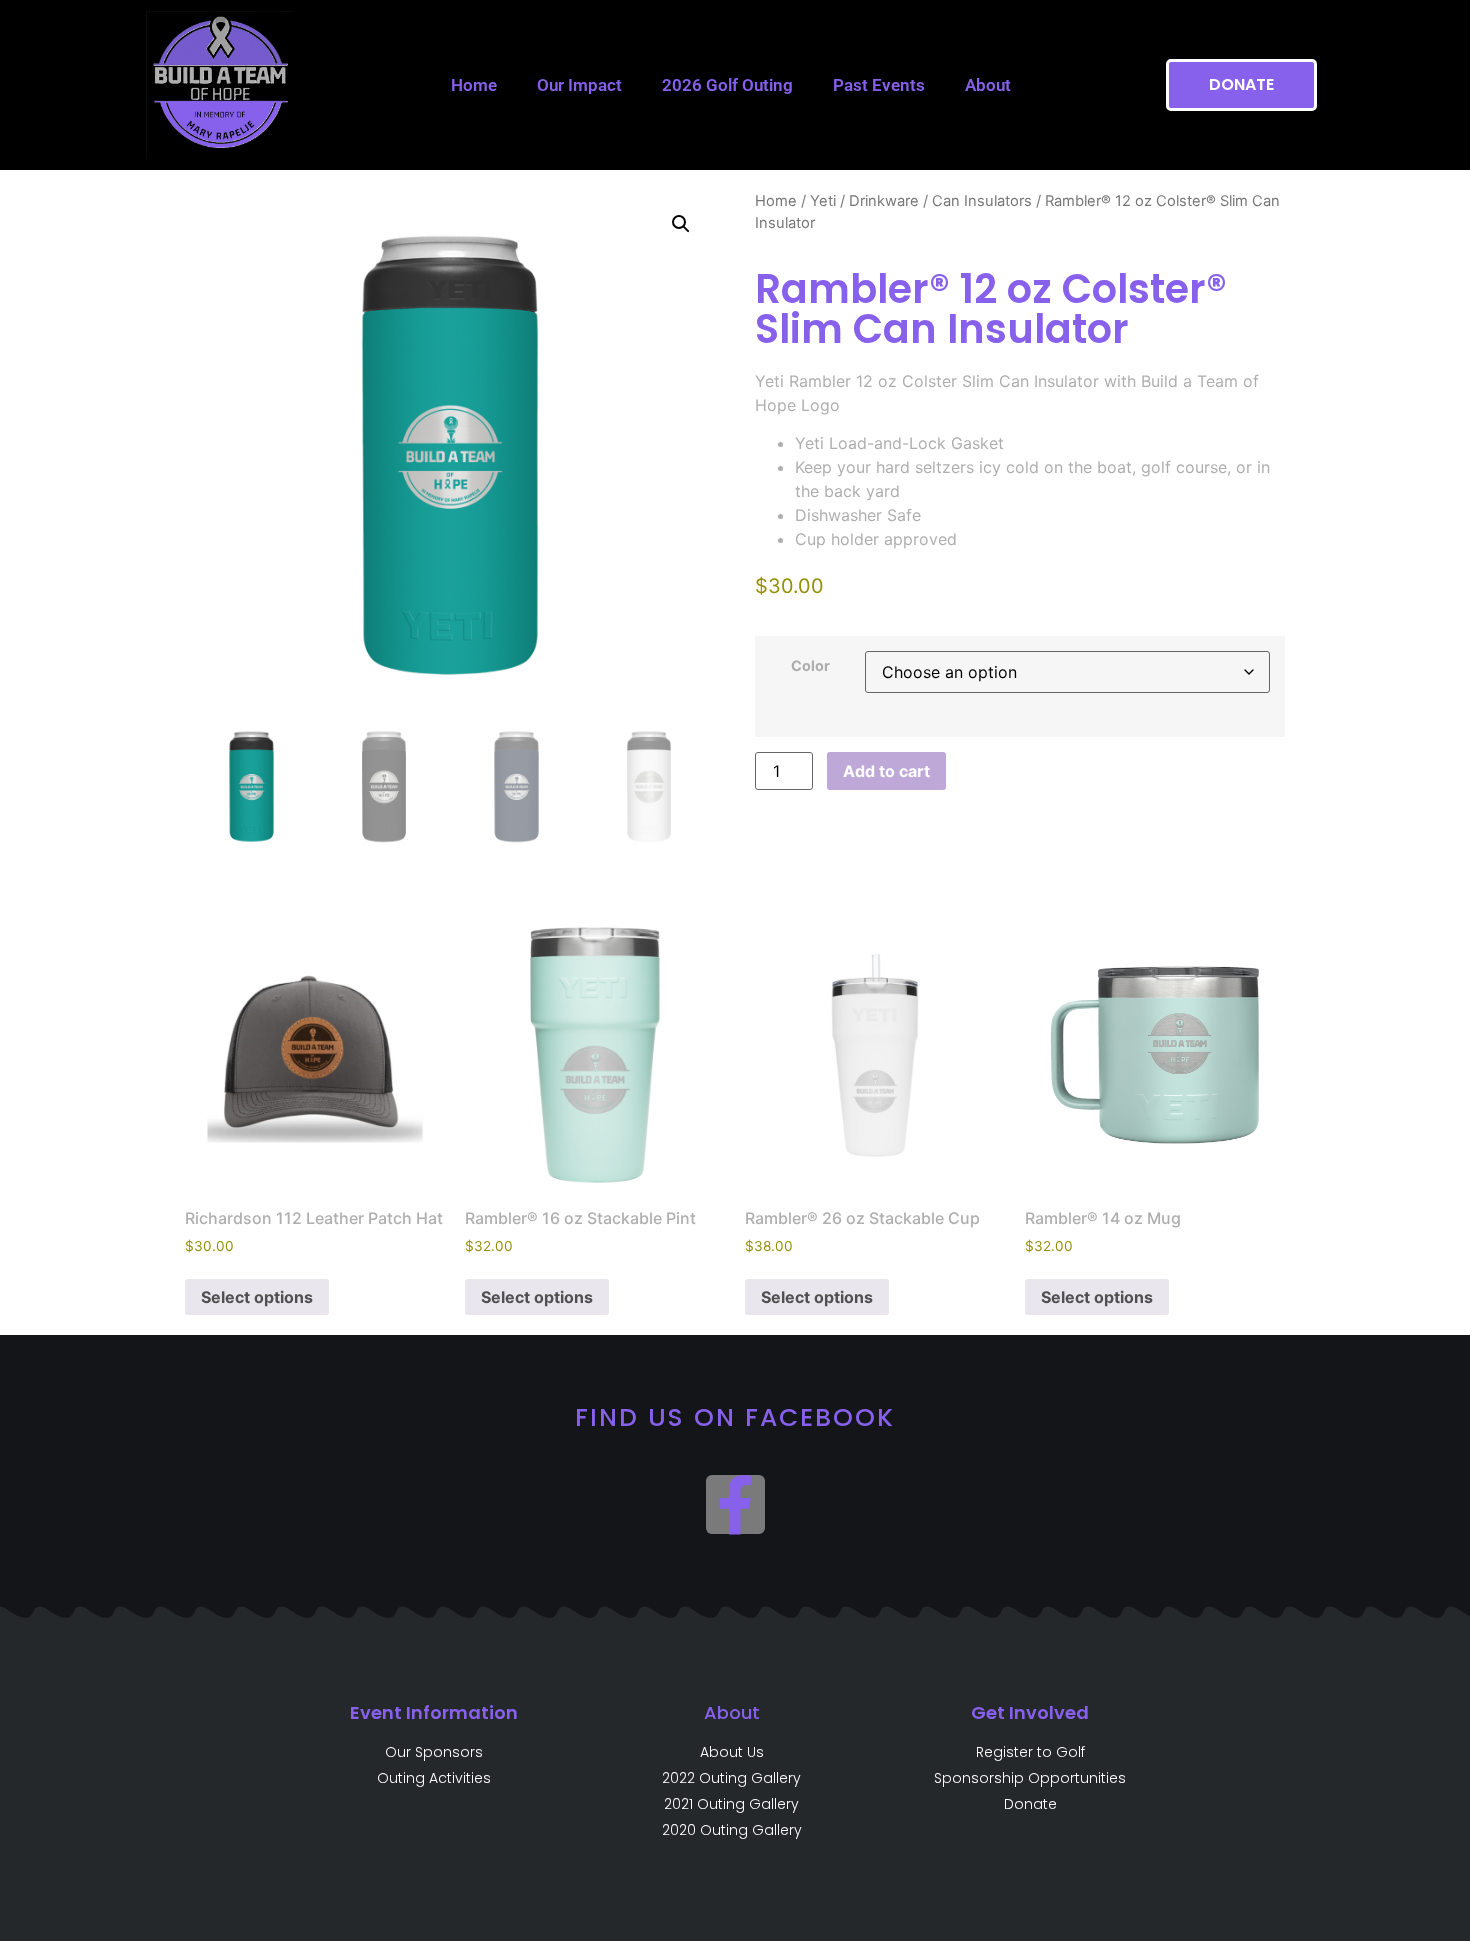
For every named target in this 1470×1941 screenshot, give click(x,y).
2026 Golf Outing (727, 85)
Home (474, 85)
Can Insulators (982, 201)
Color (810, 666)
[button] (681, 224)
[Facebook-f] (735, 1504)
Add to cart (886, 771)
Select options (257, 1297)
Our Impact (579, 85)
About (988, 85)
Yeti (823, 201)
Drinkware (884, 201)
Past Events (879, 85)
